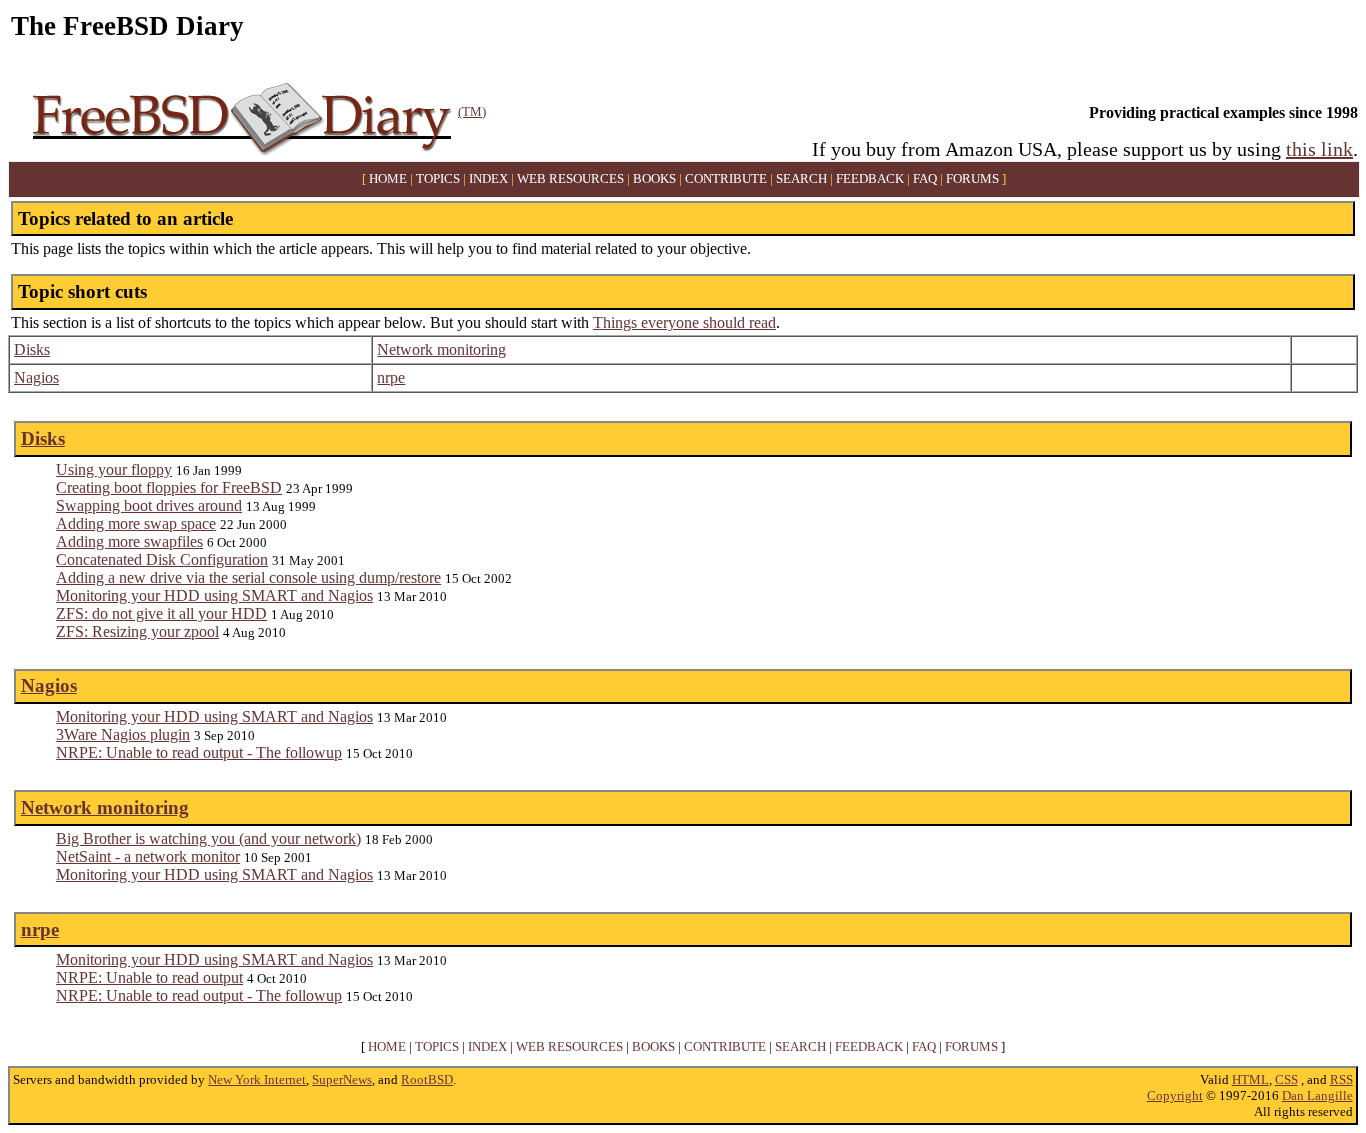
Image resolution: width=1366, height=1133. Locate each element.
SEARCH (801, 179)
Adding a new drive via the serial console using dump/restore (248, 577)
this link (1319, 149)
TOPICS (438, 179)
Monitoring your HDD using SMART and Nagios (214, 595)
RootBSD (427, 1079)
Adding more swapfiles (129, 541)
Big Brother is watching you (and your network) (208, 838)
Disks (32, 349)
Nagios (36, 377)
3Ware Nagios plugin (123, 734)
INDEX (488, 179)
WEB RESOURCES (570, 179)
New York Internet (257, 1079)
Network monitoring (441, 349)
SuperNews (342, 1079)
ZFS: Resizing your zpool (137, 631)
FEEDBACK (870, 179)
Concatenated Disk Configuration (162, 559)
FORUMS (972, 179)
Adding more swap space (136, 523)
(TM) (472, 111)
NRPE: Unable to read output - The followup (199, 752)
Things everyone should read (684, 322)
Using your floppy (114, 469)
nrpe (391, 377)
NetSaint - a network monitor (148, 856)
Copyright (1175, 1095)
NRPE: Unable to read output (149, 977)
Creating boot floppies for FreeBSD (169, 487)
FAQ (925, 179)
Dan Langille (1317, 1095)
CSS (1286, 1079)
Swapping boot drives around (149, 505)
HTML (1250, 1079)
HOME (388, 179)
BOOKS (654, 179)
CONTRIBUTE (726, 179)
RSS (1341, 1079)
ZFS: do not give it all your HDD (161, 613)
